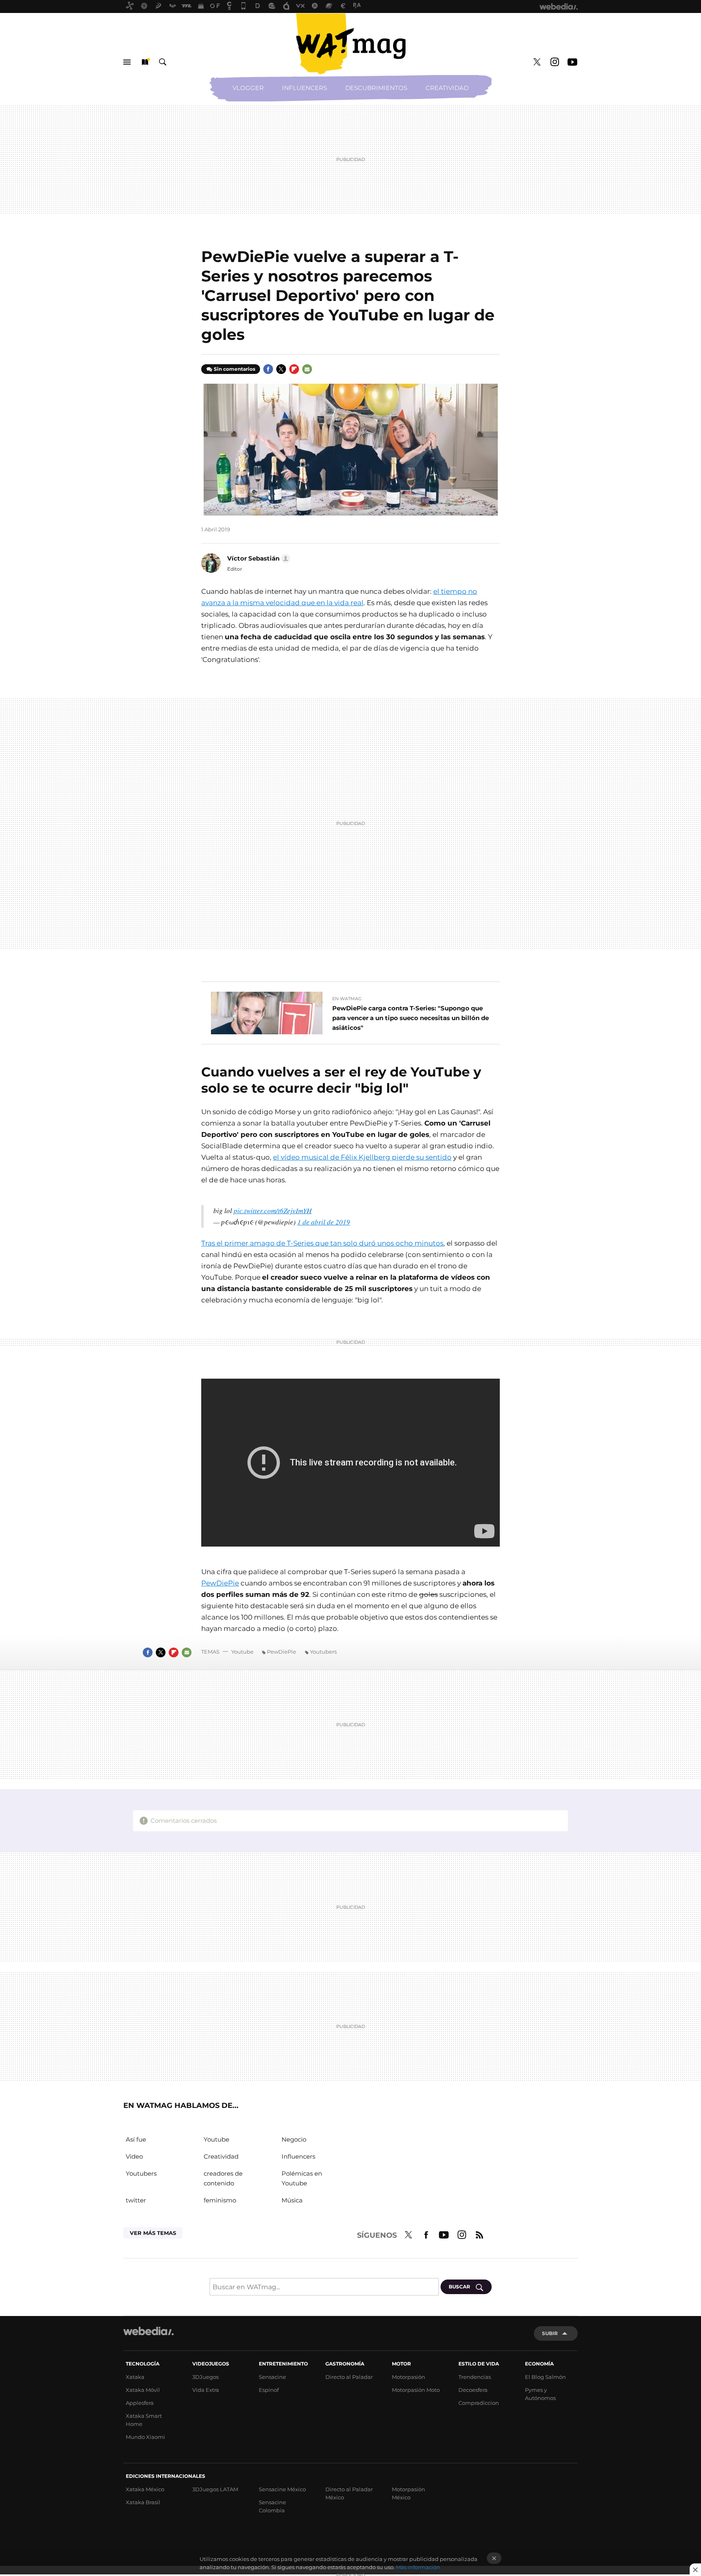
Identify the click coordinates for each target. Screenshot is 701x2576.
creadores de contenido (223, 2178)
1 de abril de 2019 (324, 1222)
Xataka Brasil (143, 2502)
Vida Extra (206, 2390)
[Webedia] (148, 2331)
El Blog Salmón (545, 2377)
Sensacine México (282, 2489)
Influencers (304, 88)
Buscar (163, 62)
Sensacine (272, 2377)
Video (134, 2156)
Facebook (268, 369)
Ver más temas (153, 2233)
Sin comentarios (234, 369)
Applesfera (140, 2403)
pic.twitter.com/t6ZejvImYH (273, 1211)
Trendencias (475, 2377)
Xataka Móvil (143, 2390)
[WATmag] (350, 44)
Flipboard (294, 369)
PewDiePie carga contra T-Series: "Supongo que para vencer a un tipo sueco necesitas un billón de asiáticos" (411, 1018)
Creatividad (447, 88)
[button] (257, 559)
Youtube (572, 62)
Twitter (537, 62)
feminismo (220, 2200)
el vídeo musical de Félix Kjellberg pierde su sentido (362, 1157)
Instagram (555, 62)
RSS (480, 2234)
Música (292, 2200)
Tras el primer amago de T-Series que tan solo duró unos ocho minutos (322, 1243)
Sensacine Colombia (272, 2506)
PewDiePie (220, 1583)
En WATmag (347, 999)
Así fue (136, 2139)
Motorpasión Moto (416, 2390)
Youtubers (323, 1652)
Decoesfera (473, 2390)
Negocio (294, 2139)
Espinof (269, 2390)
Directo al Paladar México (349, 2493)
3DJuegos (205, 2377)
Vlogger (248, 88)
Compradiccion (479, 2403)
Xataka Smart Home (144, 2420)
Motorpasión (409, 2377)
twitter (136, 2200)
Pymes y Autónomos (540, 2394)
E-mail (307, 369)
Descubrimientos (376, 88)
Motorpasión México (409, 2493)
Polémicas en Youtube (302, 2178)
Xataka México (145, 2489)
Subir (550, 2333)
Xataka (135, 2377)
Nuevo (145, 62)
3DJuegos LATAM (215, 2489)
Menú (127, 62)
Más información (418, 2567)
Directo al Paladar (349, 2377)
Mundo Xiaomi (145, 2437)
